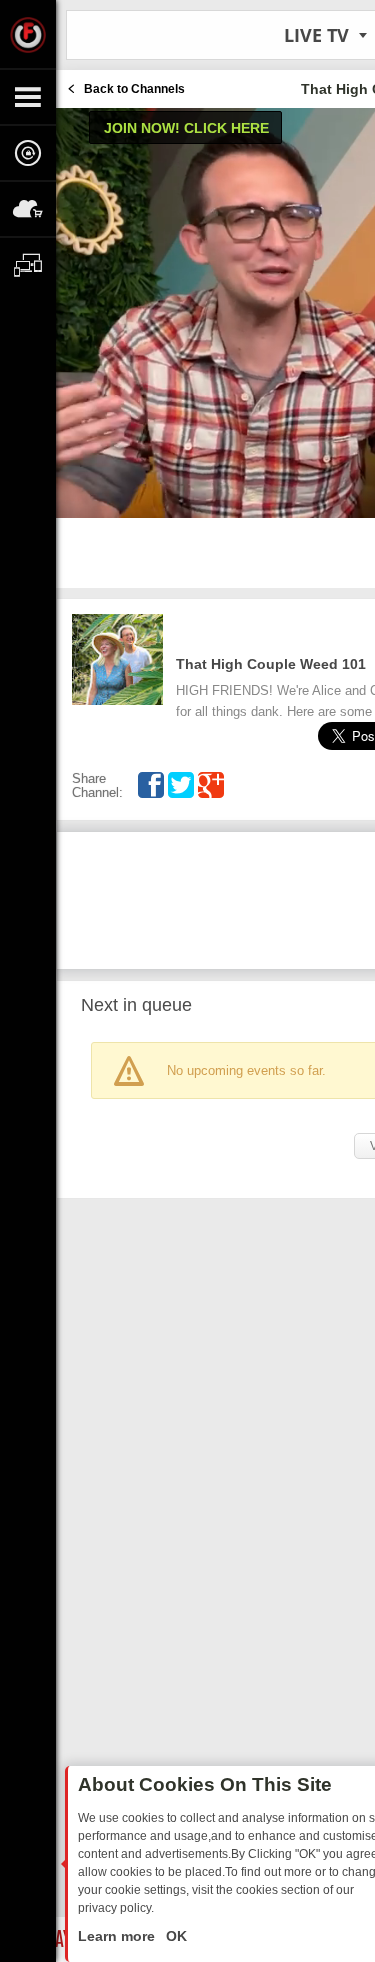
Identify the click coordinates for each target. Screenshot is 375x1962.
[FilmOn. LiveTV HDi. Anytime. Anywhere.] (28, 34)
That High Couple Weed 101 (271, 664)
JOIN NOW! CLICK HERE (186, 128)
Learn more (118, 1936)
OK (174, 1936)
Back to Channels (134, 89)
